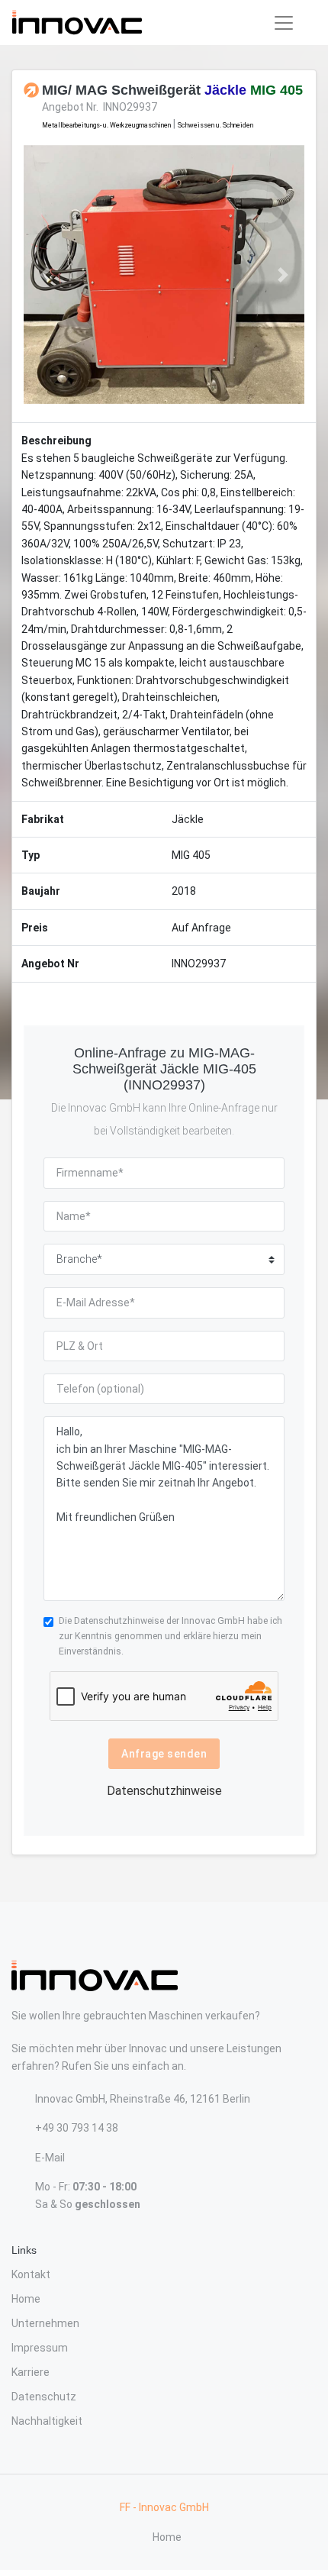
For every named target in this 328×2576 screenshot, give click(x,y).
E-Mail (50, 2158)
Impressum (40, 2348)
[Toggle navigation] (284, 23)
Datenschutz (44, 2397)
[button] (45, 275)
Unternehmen (45, 2323)
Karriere (31, 2372)
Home (26, 2299)
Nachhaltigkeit (47, 2421)
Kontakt (31, 2274)
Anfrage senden (164, 1754)
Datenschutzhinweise (119, 1620)
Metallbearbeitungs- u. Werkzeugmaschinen (106, 125)
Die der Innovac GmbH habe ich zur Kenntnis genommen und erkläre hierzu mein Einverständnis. (170, 1636)
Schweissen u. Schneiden (215, 125)
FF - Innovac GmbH (164, 2507)
